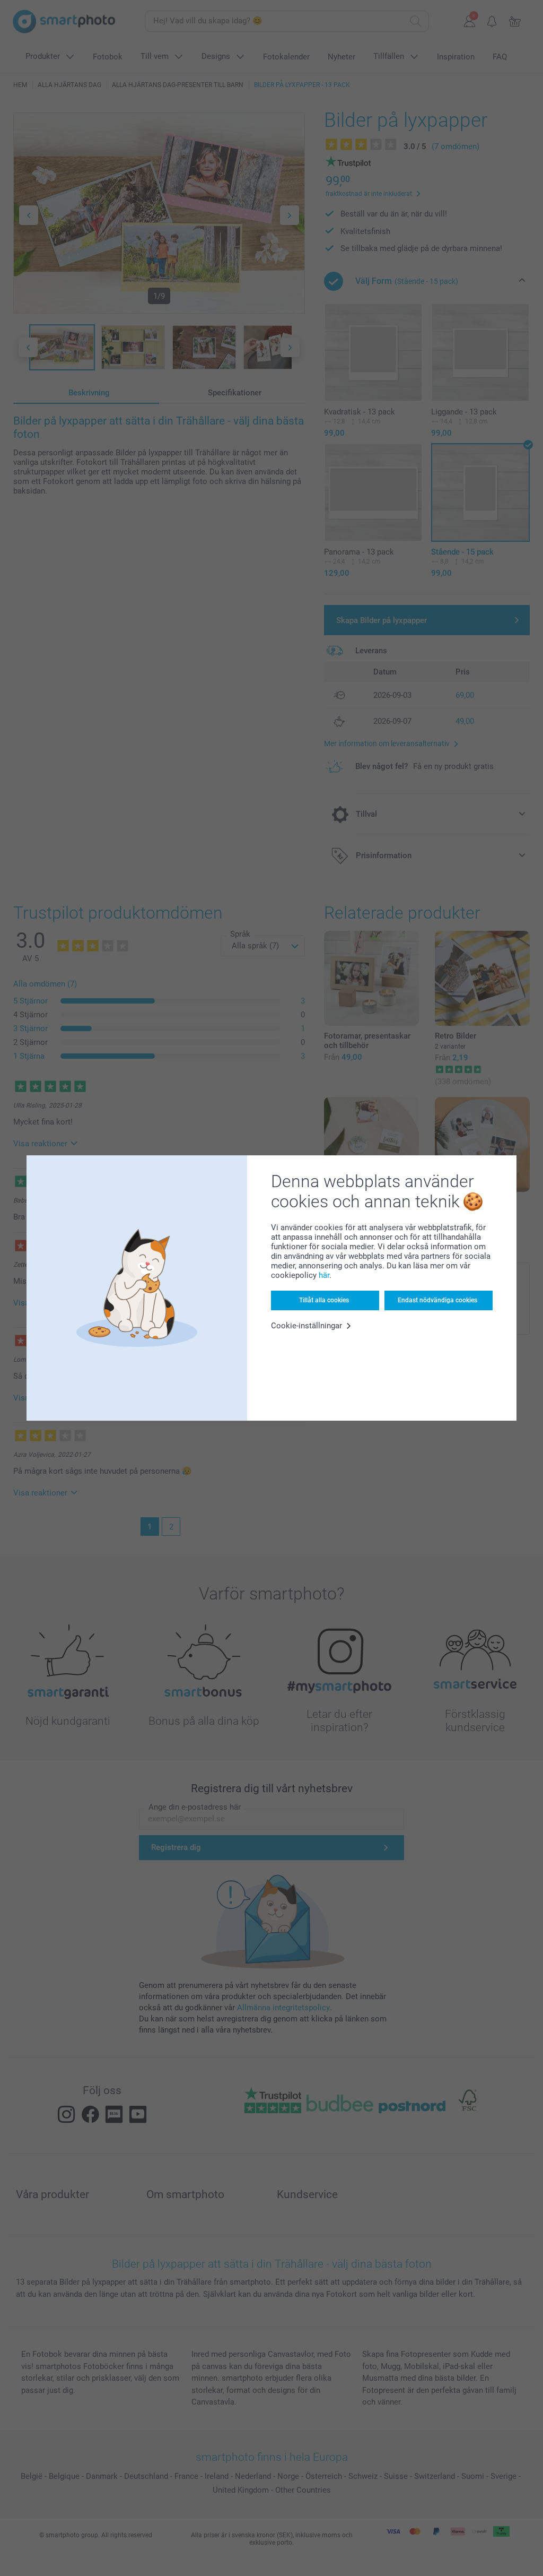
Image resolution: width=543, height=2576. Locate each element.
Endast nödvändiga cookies (437, 1300)
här (324, 1275)
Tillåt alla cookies (324, 1300)
